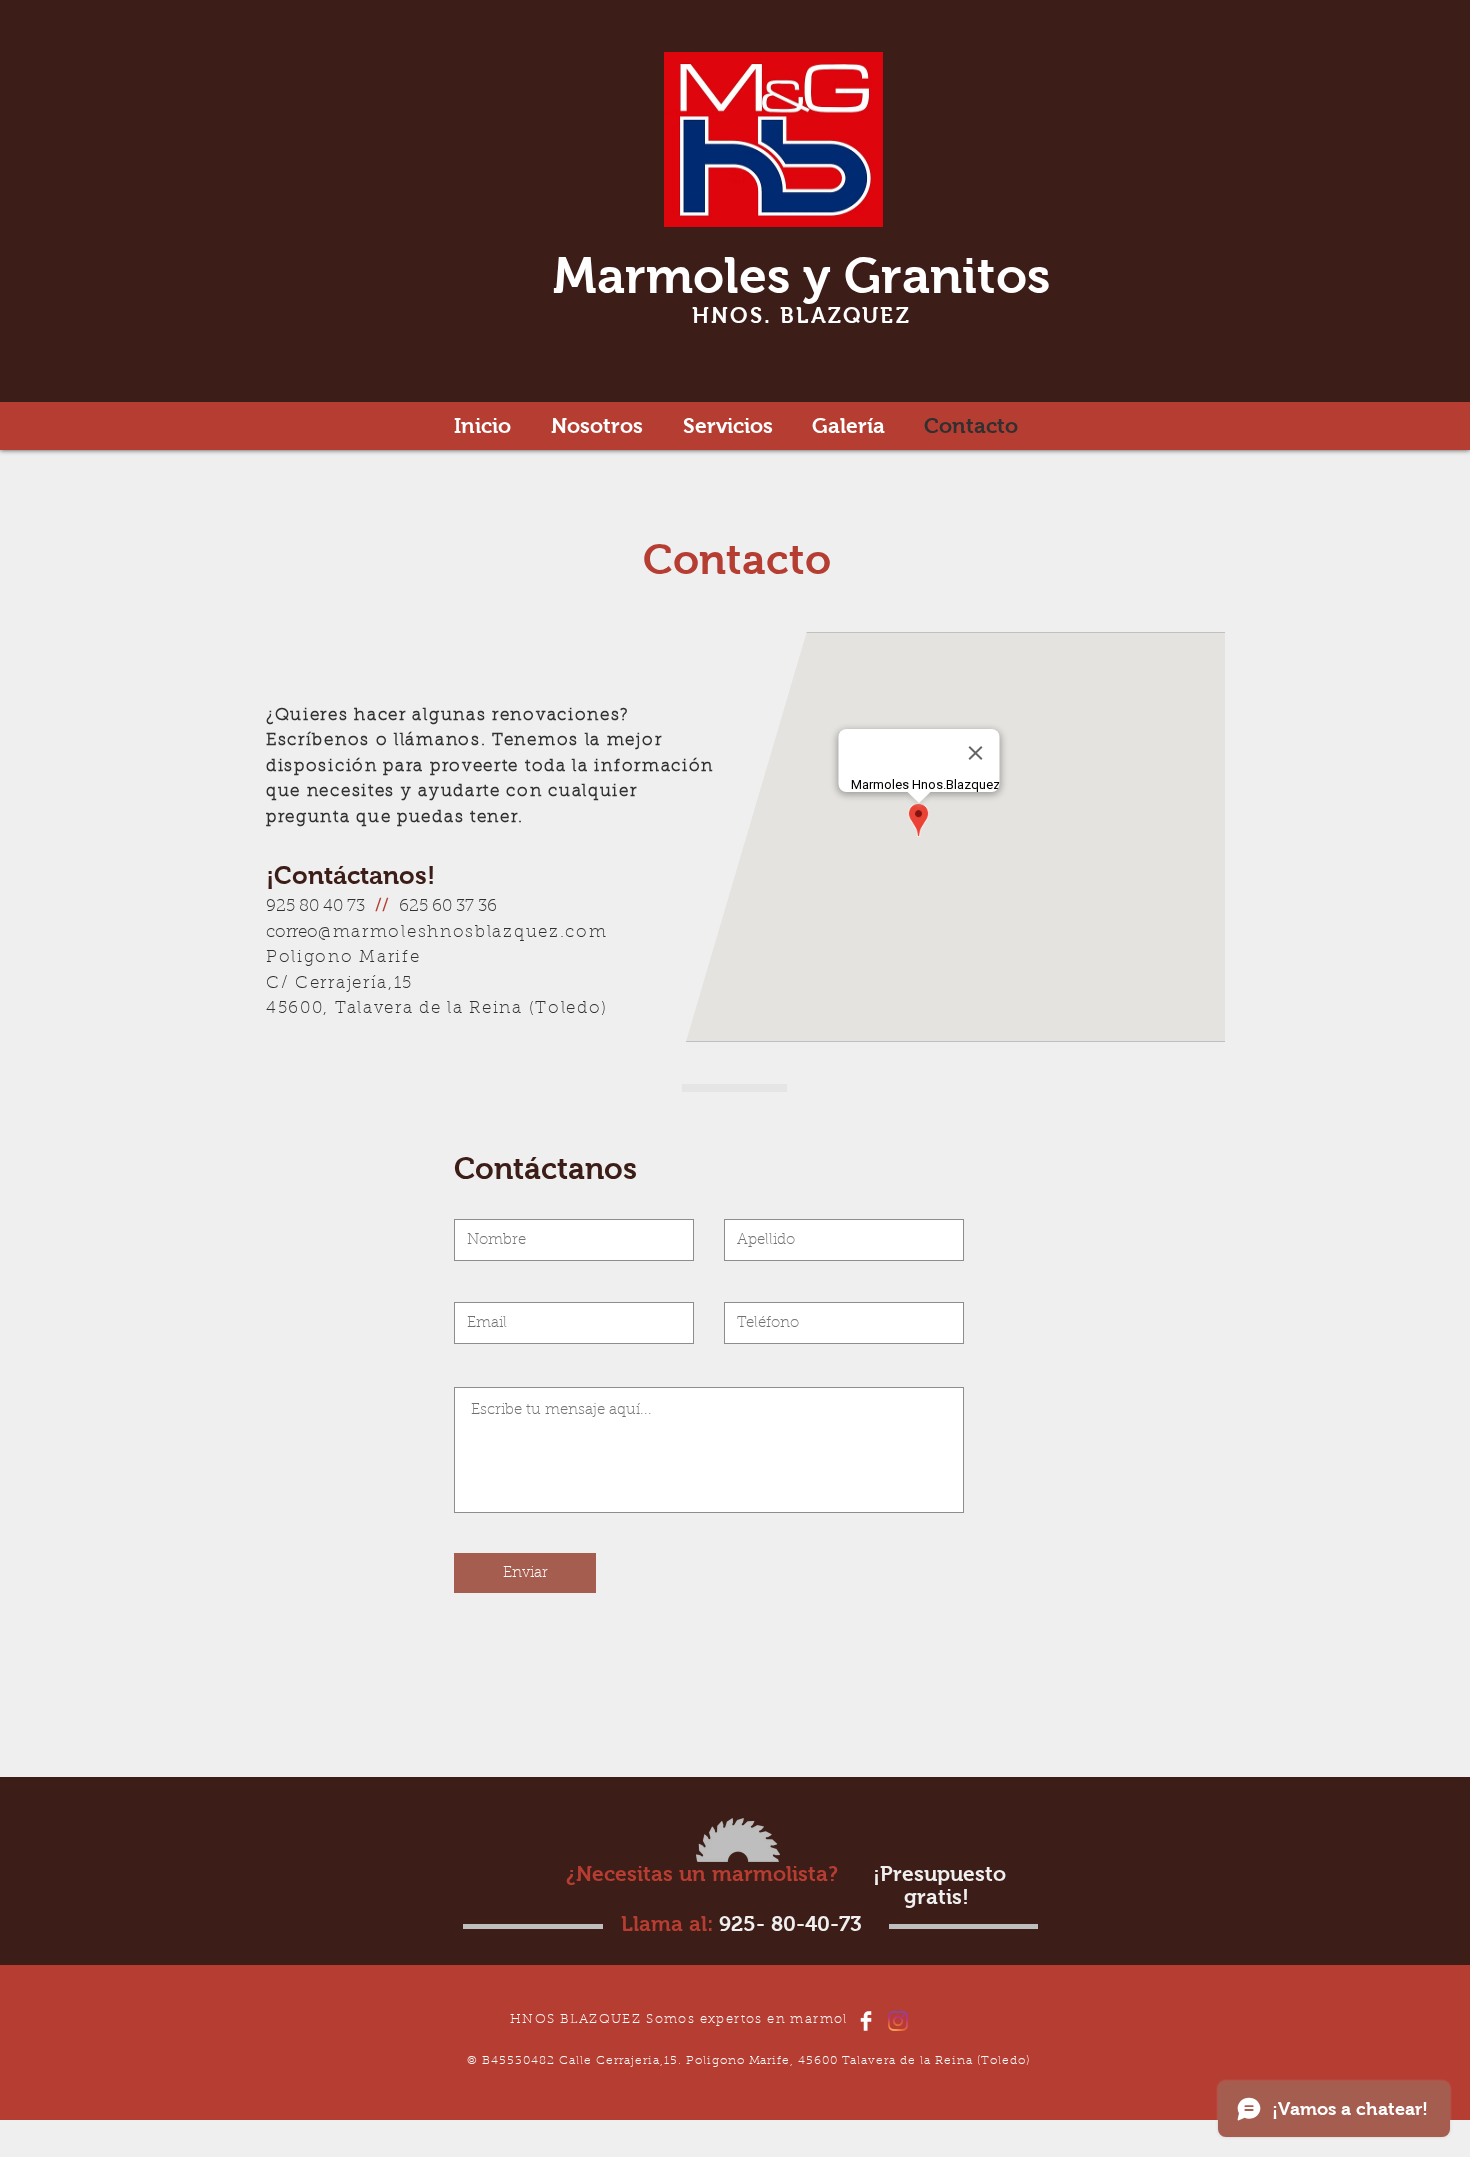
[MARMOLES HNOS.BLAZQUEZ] (866, 2021)
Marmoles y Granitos (801, 275)
